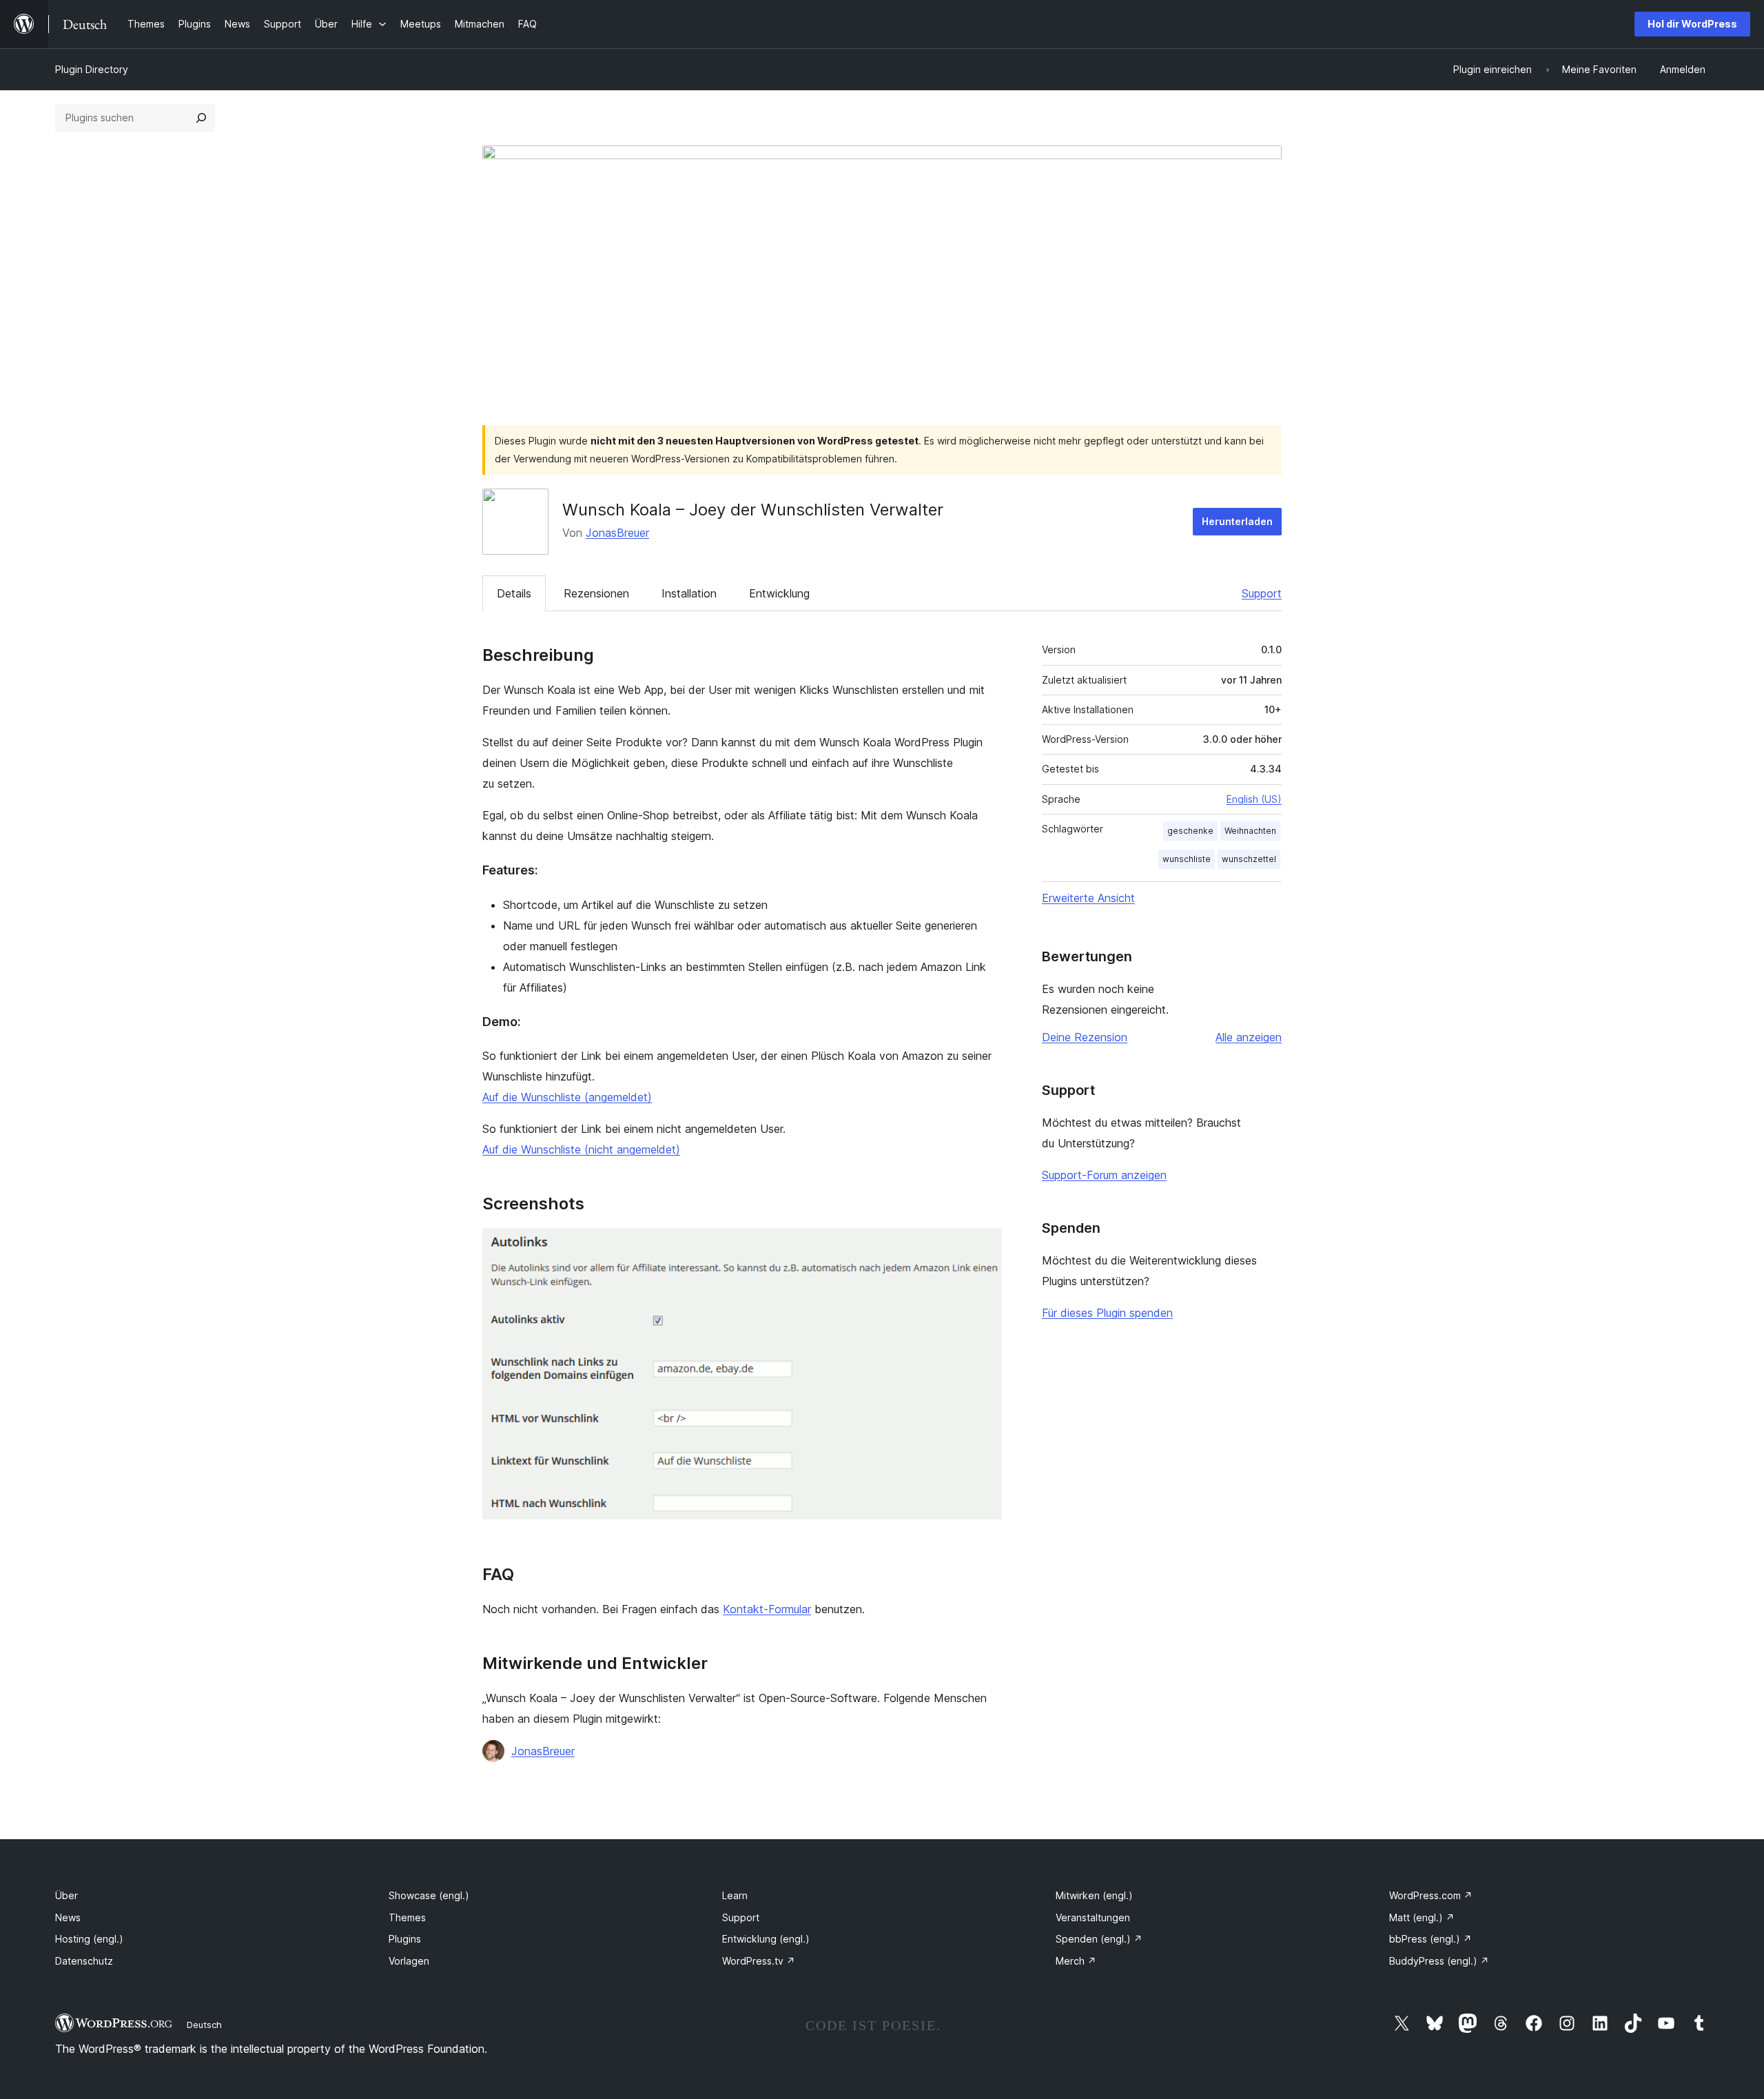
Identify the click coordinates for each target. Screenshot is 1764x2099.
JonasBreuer (617, 533)
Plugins (405, 1939)
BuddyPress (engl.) (1439, 1961)
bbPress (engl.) (1430, 1939)
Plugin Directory (92, 69)
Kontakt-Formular (767, 1609)
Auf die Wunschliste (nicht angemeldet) (581, 1149)
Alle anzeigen (1249, 1037)
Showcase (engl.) (429, 1895)
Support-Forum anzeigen (1104, 1175)
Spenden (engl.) (1099, 1939)
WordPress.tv (759, 1961)
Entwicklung (779, 593)
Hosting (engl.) (89, 1939)
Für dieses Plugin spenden (1107, 1313)
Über (66, 1895)
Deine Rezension (1085, 1037)
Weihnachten (1250, 831)
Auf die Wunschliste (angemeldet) (567, 1097)
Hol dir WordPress (1692, 24)
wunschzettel (1249, 859)
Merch (1076, 1961)
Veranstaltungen (1093, 1917)
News (68, 1917)
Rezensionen (596, 593)
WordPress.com (1431, 1895)
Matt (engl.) (1422, 1917)
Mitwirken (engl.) (1094, 1895)
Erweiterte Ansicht (1088, 898)
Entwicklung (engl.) (766, 1939)
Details (514, 593)
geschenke (1190, 831)
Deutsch (204, 2025)
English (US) (1254, 799)
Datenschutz (84, 1961)
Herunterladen (1237, 521)
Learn (735, 1895)
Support (1262, 593)
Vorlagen (409, 1961)
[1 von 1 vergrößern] (983, 1247)
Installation (689, 593)
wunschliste (1187, 859)
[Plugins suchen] (201, 118)
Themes (407, 1917)
